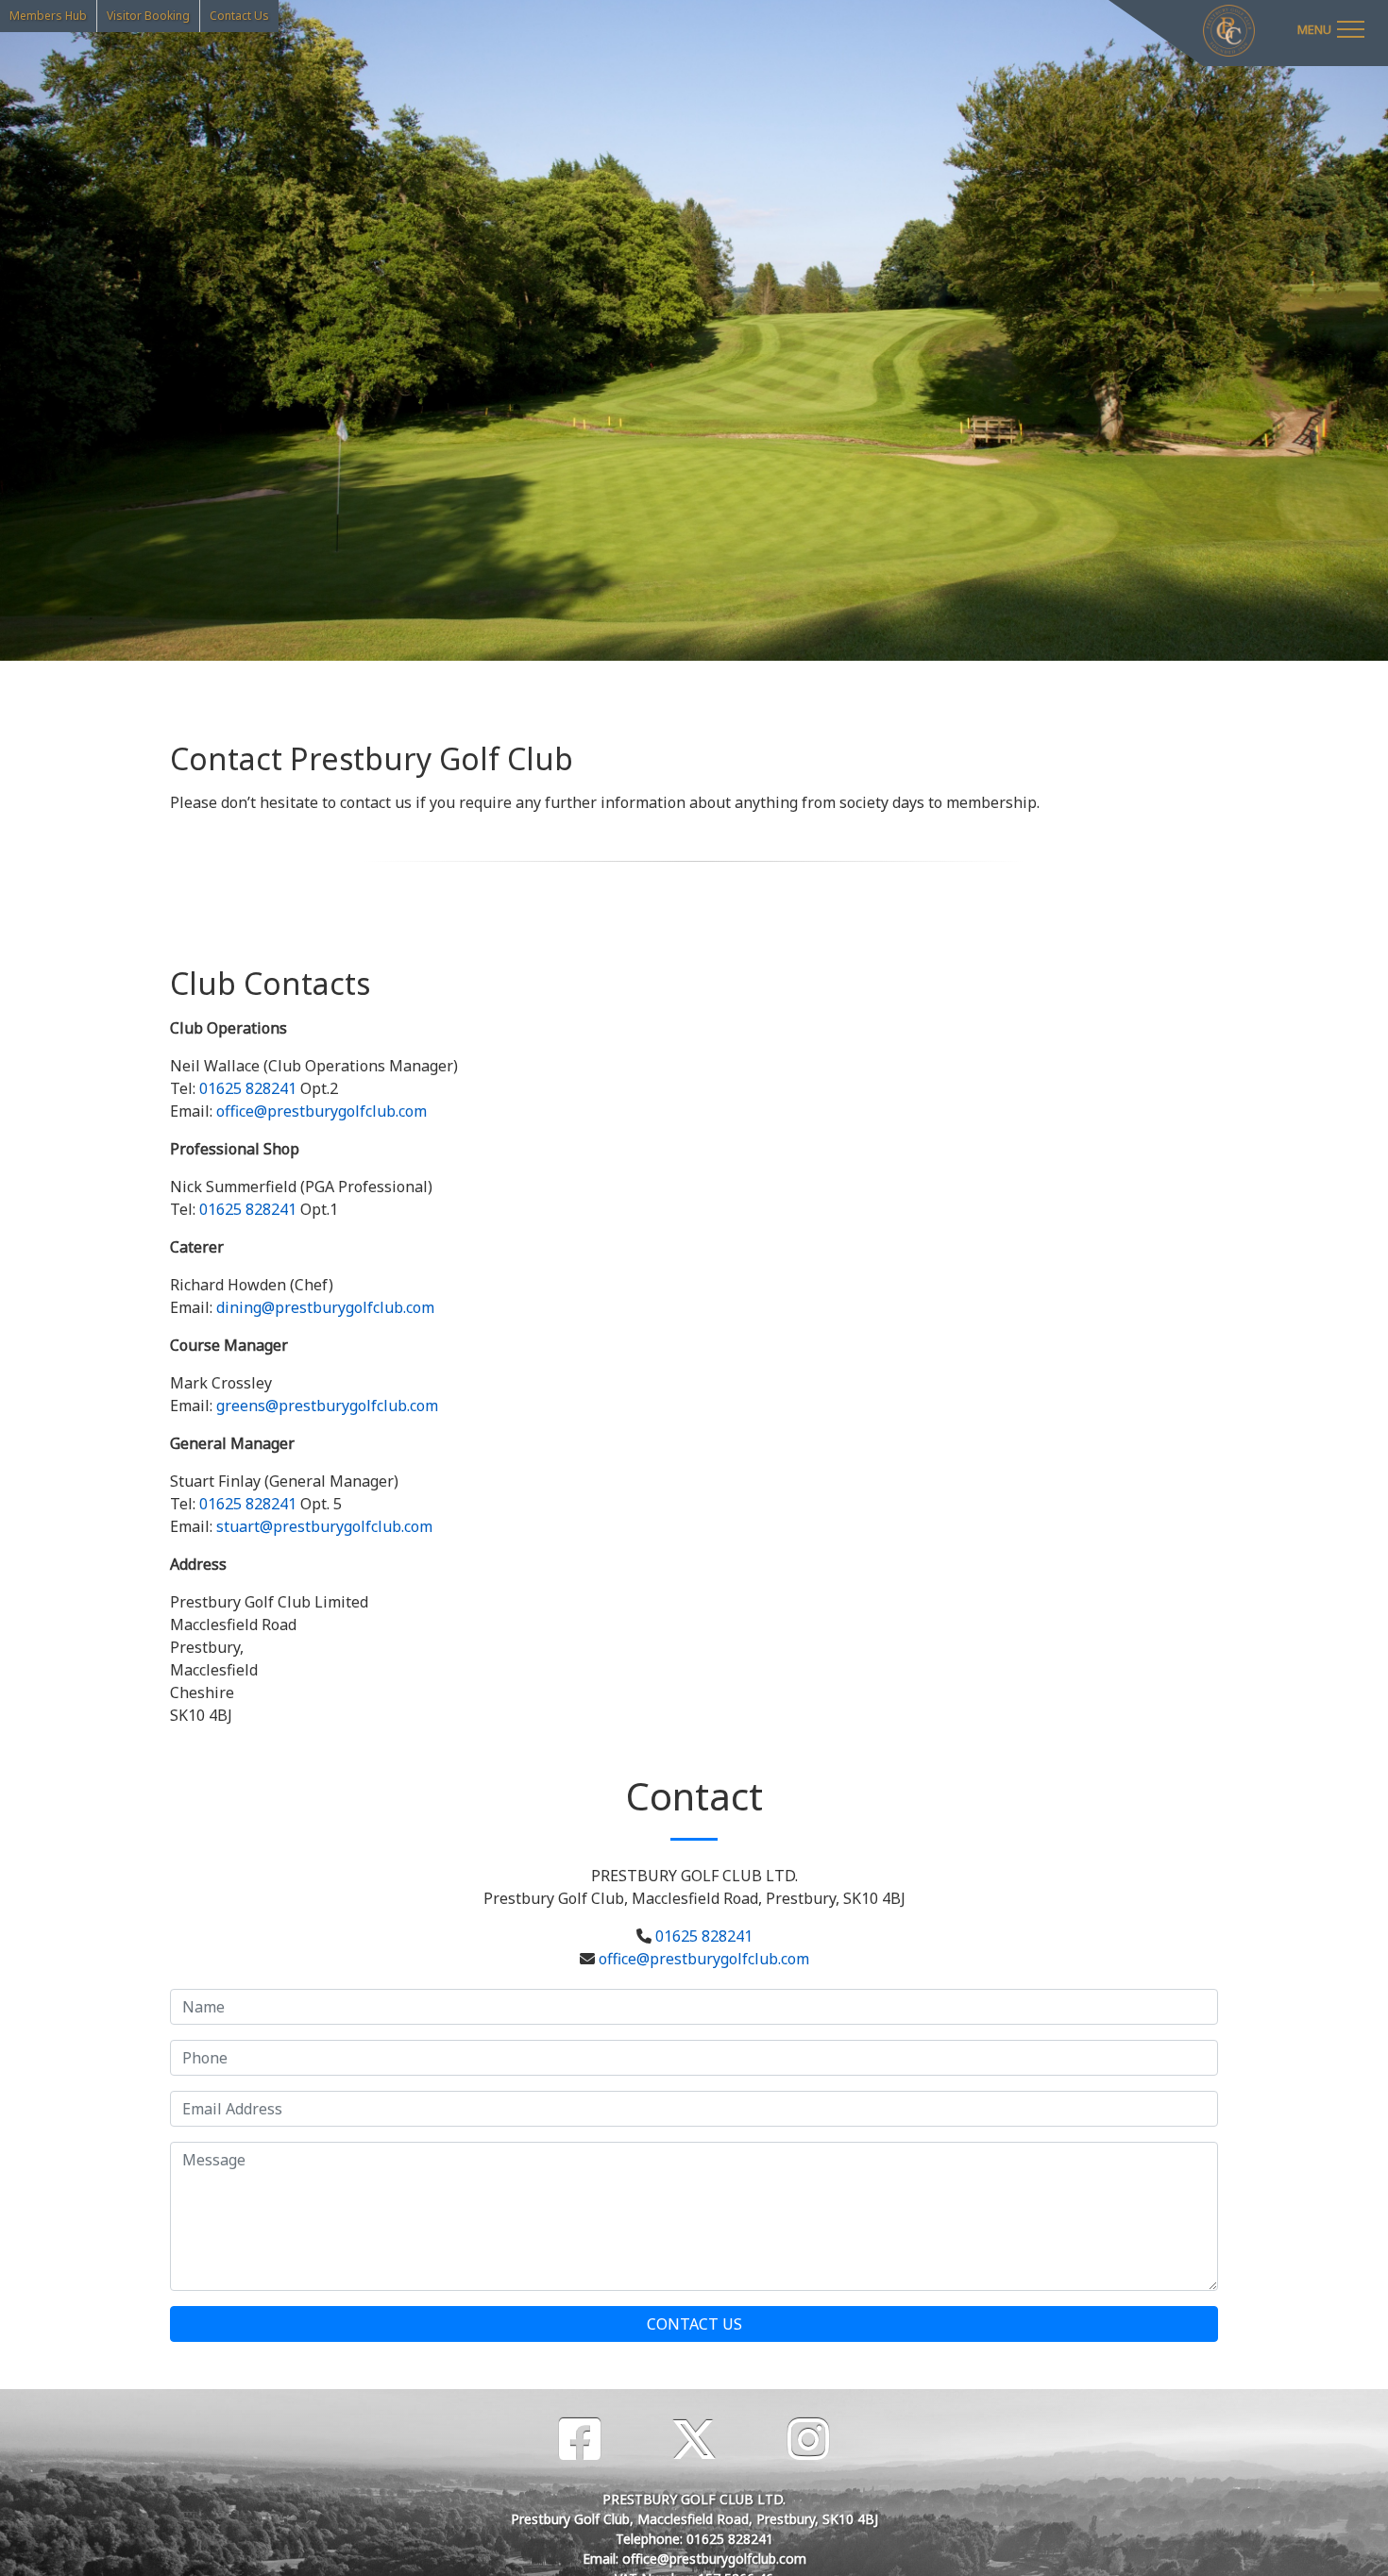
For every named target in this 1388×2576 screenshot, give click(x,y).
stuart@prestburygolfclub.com (324, 1526)
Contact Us (239, 16)
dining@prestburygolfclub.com (325, 1307)
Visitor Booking (148, 16)
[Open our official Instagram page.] (808, 2440)
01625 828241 (248, 1088)
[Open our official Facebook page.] (580, 2440)
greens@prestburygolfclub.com (327, 1406)
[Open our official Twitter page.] (694, 2440)
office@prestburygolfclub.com (322, 1111)
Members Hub (48, 16)
